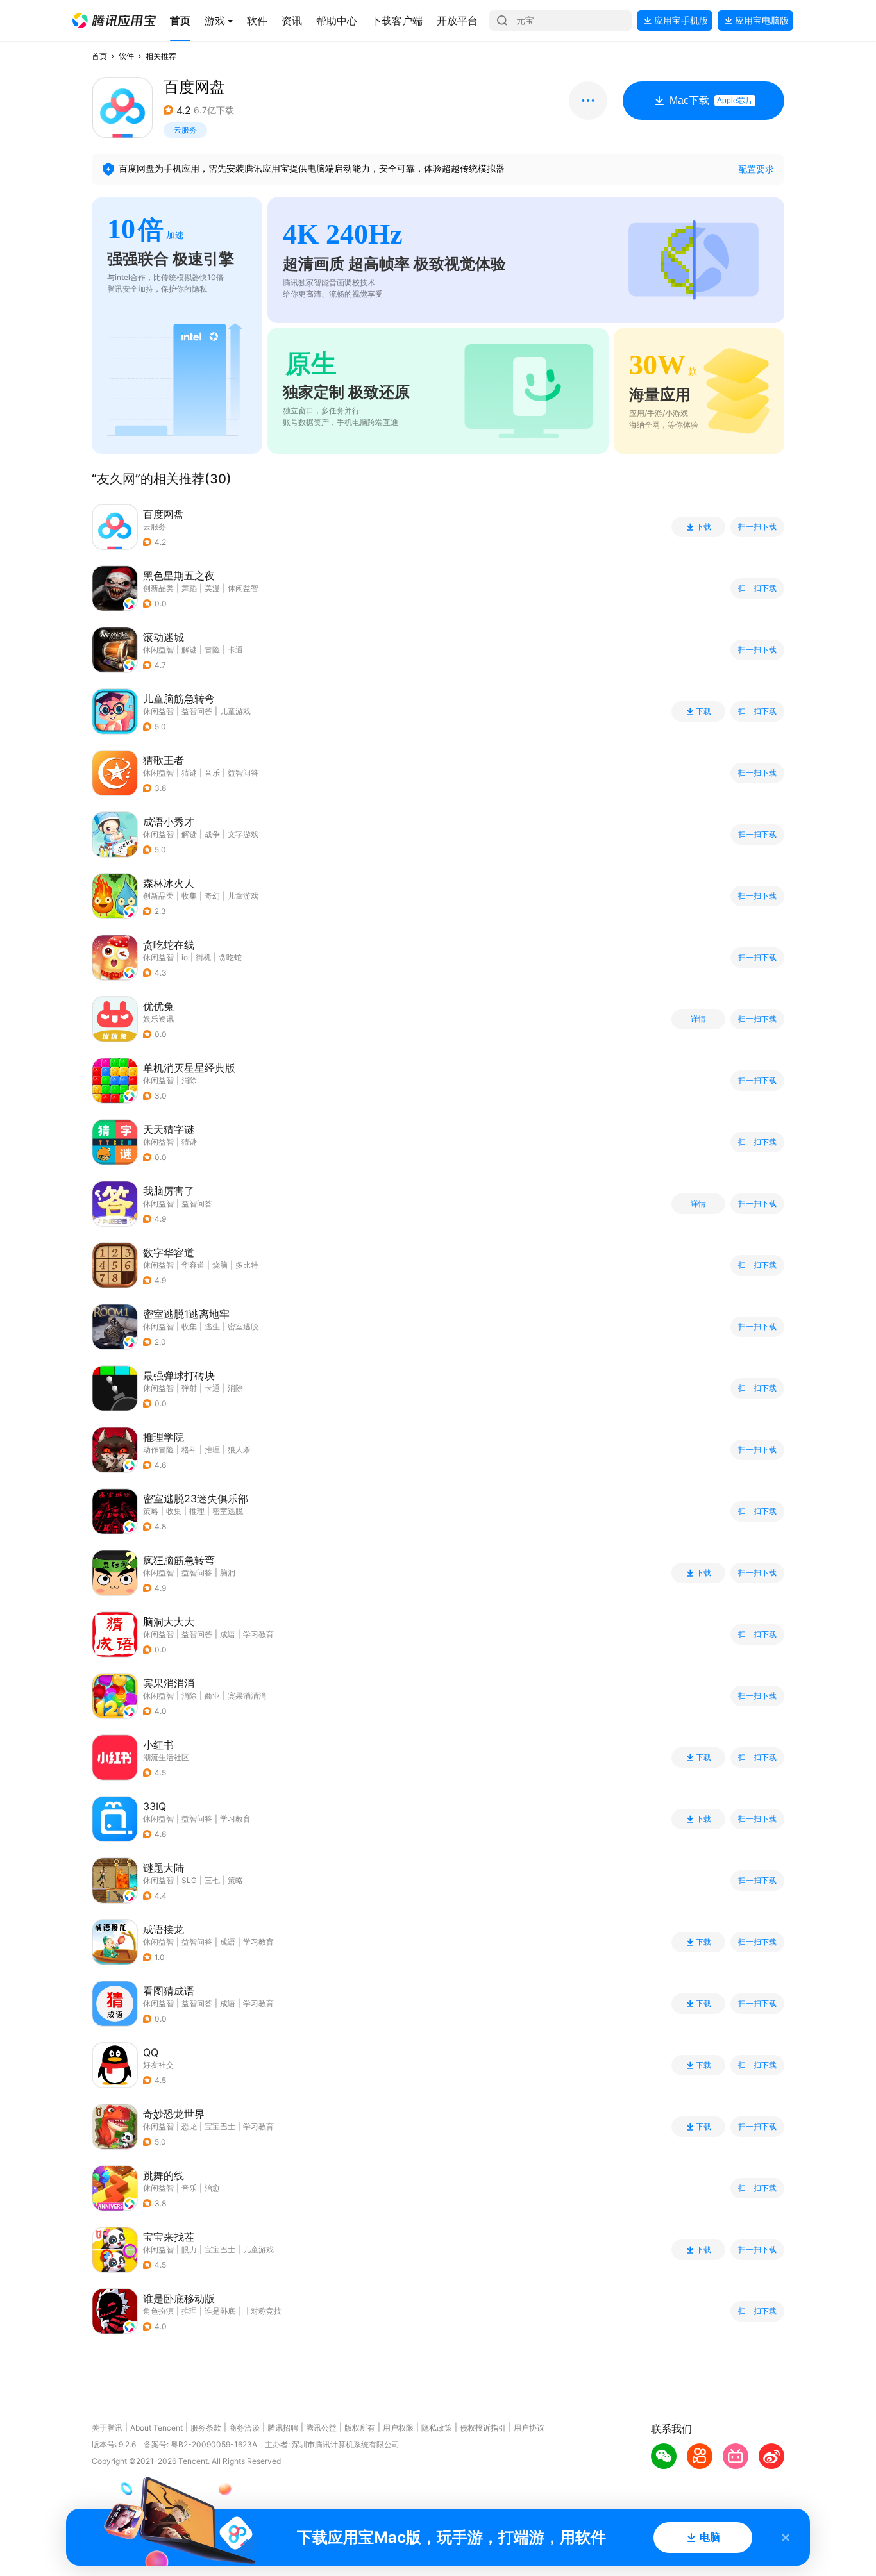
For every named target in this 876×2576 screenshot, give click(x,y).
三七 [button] (212, 1880)
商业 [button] (212, 1696)
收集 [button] (189, 896)
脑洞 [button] (228, 1573)
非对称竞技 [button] (262, 2311)
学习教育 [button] (258, 1634)
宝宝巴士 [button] (220, 2126)
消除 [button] (189, 1080)
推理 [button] (212, 1450)
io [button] (185, 957)
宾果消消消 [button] (247, 1696)
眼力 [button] (189, 2249)
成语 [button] (228, 1634)
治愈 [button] (212, 2188)
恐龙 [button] (189, 2126)
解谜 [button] (189, 650)
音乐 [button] (212, 773)
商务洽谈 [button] (244, 2428)
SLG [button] (189, 1880)
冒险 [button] (212, 650)
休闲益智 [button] (243, 588)
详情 (698, 1019)
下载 (703, 527)
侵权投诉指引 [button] (483, 2428)
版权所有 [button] (360, 2428)
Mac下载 (711, 100)
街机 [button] (203, 957)
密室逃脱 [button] (243, 1326)
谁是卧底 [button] (220, 2311)
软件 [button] (126, 56)
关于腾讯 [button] (107, 2428)
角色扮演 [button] (158, 2311)
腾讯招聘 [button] (283, 2428)
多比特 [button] (247, 1265)
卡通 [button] (235, 650)
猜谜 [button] (189, 773)
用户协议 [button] (529, 2428)
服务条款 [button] (206, 2428)
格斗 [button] (189, 1450)
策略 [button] (151, 1511)
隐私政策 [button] (437, 2428)
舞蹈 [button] (189, 588)
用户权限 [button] (398, 2428)
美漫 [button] (212, 588)
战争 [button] (212, 834)
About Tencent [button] (156, 2428)
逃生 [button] (212, 1326)
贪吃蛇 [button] (230, 957)
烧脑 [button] (220, 1265)
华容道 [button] (193, 1265)
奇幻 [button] (212, 896)
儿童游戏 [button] (235, 711)
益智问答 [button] (197, 711)
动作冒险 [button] (158, 1450)
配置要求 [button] (756, 169)
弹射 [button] (189, 1388)
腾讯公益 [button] (321, 2428)
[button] (114, 21)
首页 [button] (99, 56)
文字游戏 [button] (243, 834)
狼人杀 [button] (239, 1450)
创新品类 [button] (158, 588)
